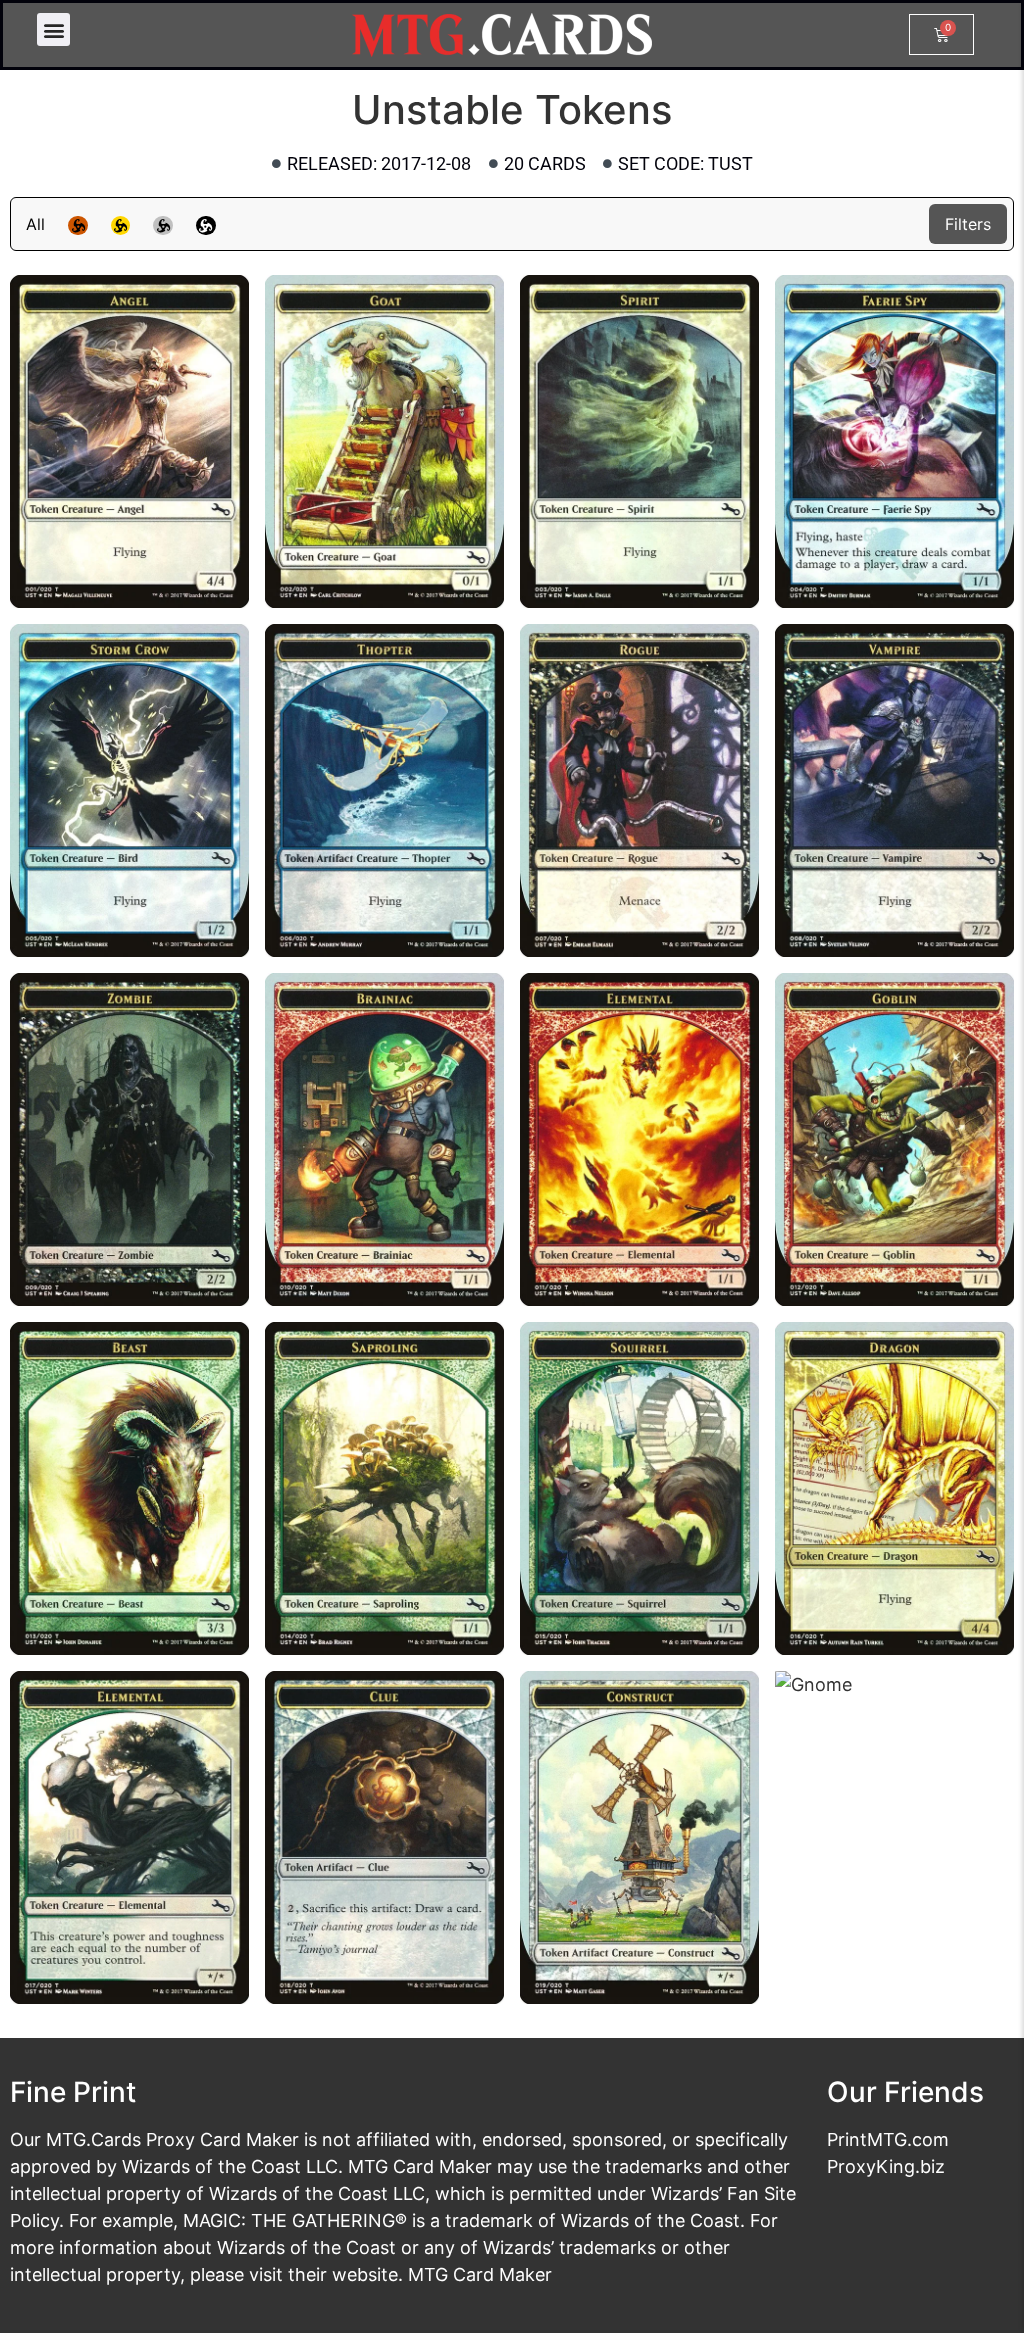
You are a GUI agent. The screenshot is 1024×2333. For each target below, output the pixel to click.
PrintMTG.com (888, 2139)
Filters (968, 224)
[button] (53, 29)
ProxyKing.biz (886, 2166)
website (365, 2274)
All (35, 224)
